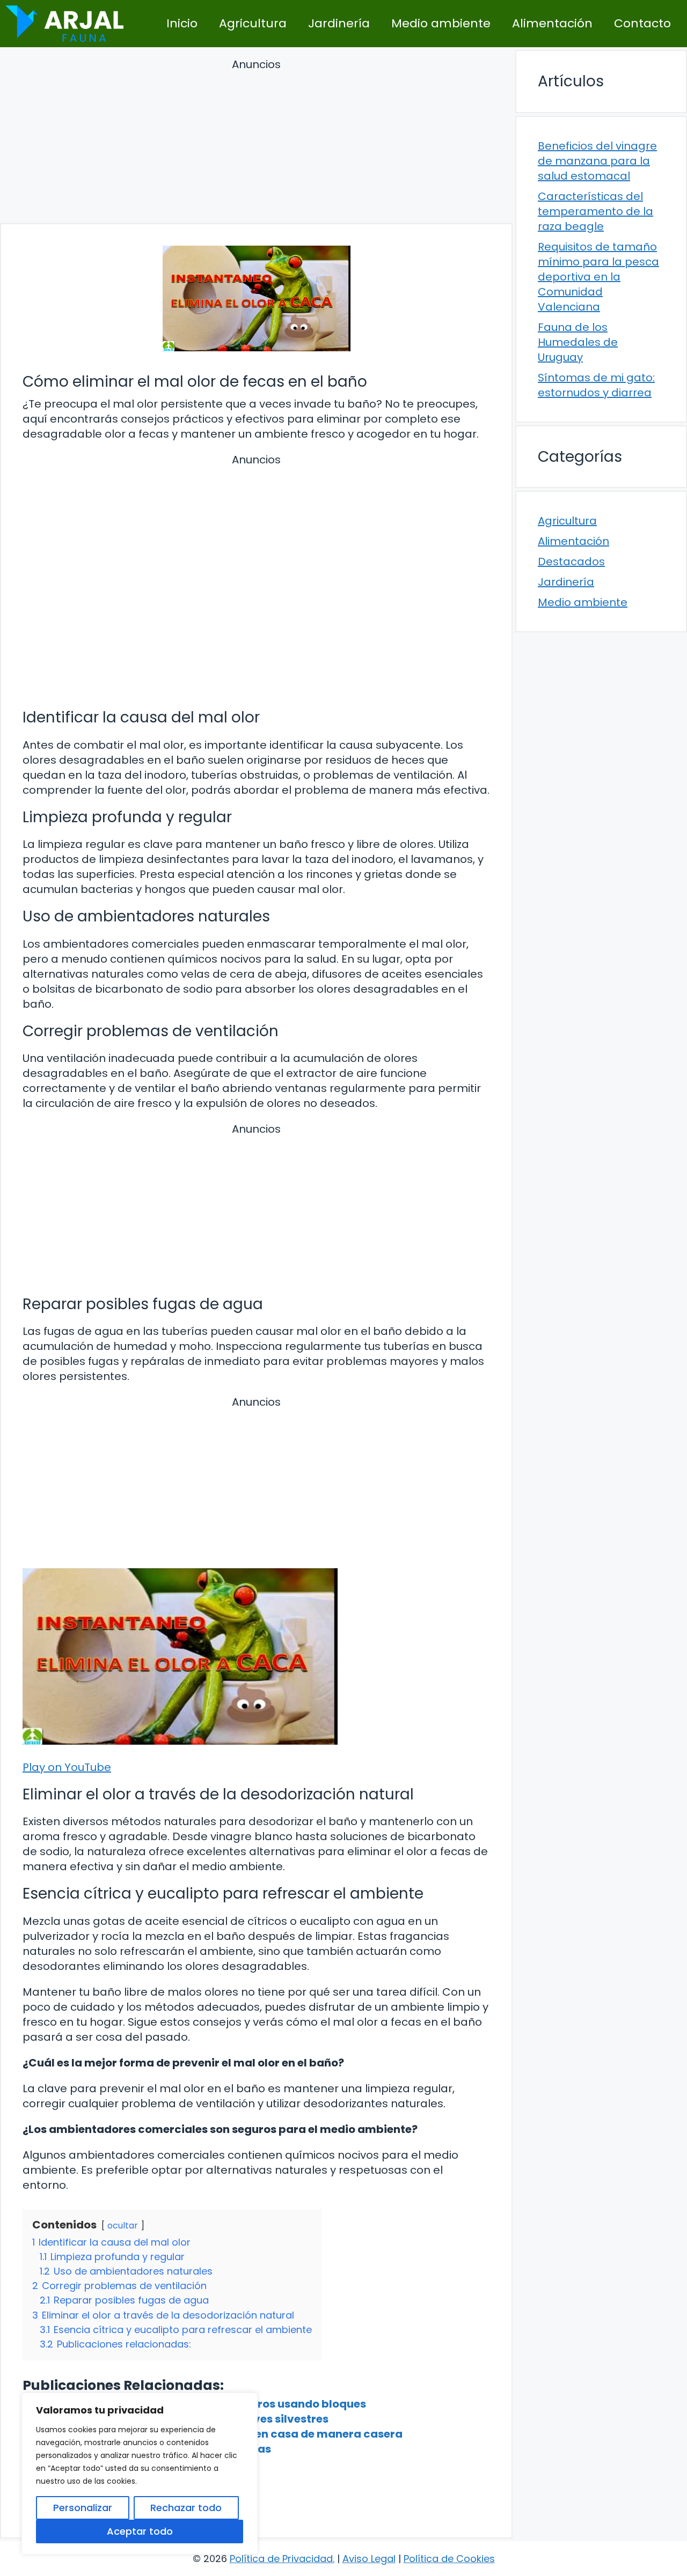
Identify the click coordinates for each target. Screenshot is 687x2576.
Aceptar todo (140, 2531)
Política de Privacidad (281, 2559)
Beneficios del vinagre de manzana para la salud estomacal (597, 161)
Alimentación (552, 23)
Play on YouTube (67, 1767)
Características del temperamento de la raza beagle (595, 211)
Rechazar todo (186, 2508)
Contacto (642, 23)
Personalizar (83, 2508)
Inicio (182, 23)
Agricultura (253, 23)
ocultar (123, 2226)
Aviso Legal (369, 2559)
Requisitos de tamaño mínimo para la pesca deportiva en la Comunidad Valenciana (598, 277)
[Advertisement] (256, 143)
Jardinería (339, 23)
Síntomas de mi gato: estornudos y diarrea (596, 385)
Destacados (571, 562)
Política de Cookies (449, 2559)
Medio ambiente (441, 23)
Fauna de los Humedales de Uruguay (578, 342)
